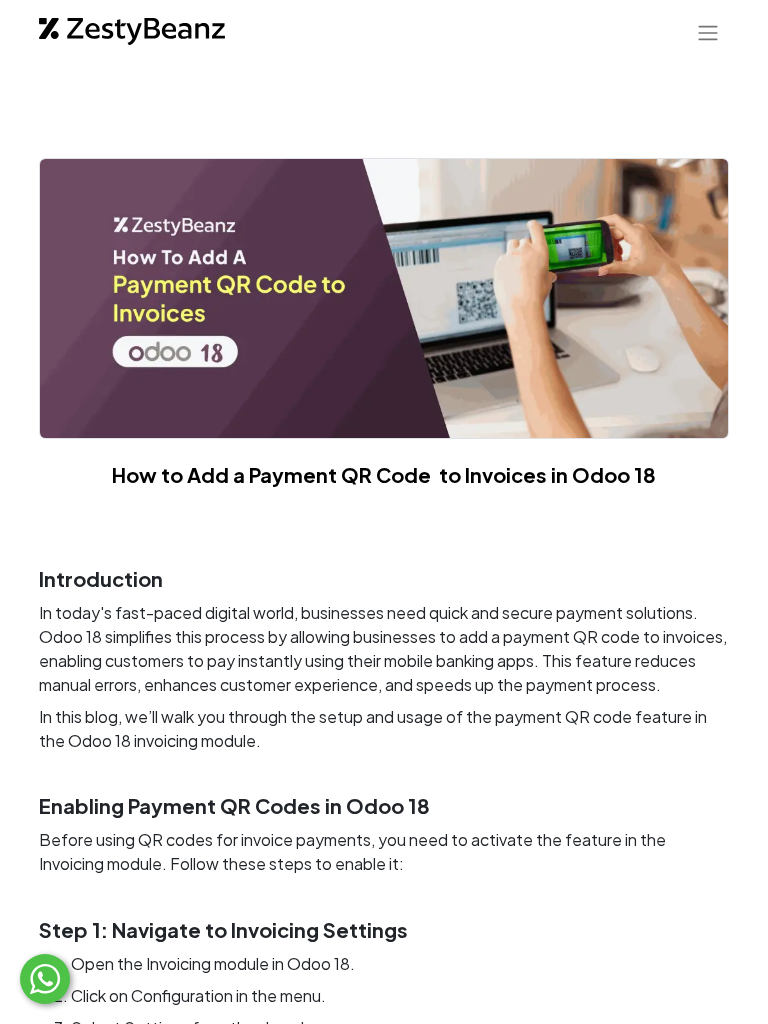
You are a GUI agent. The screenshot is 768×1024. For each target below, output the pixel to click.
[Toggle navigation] (708, 32)
